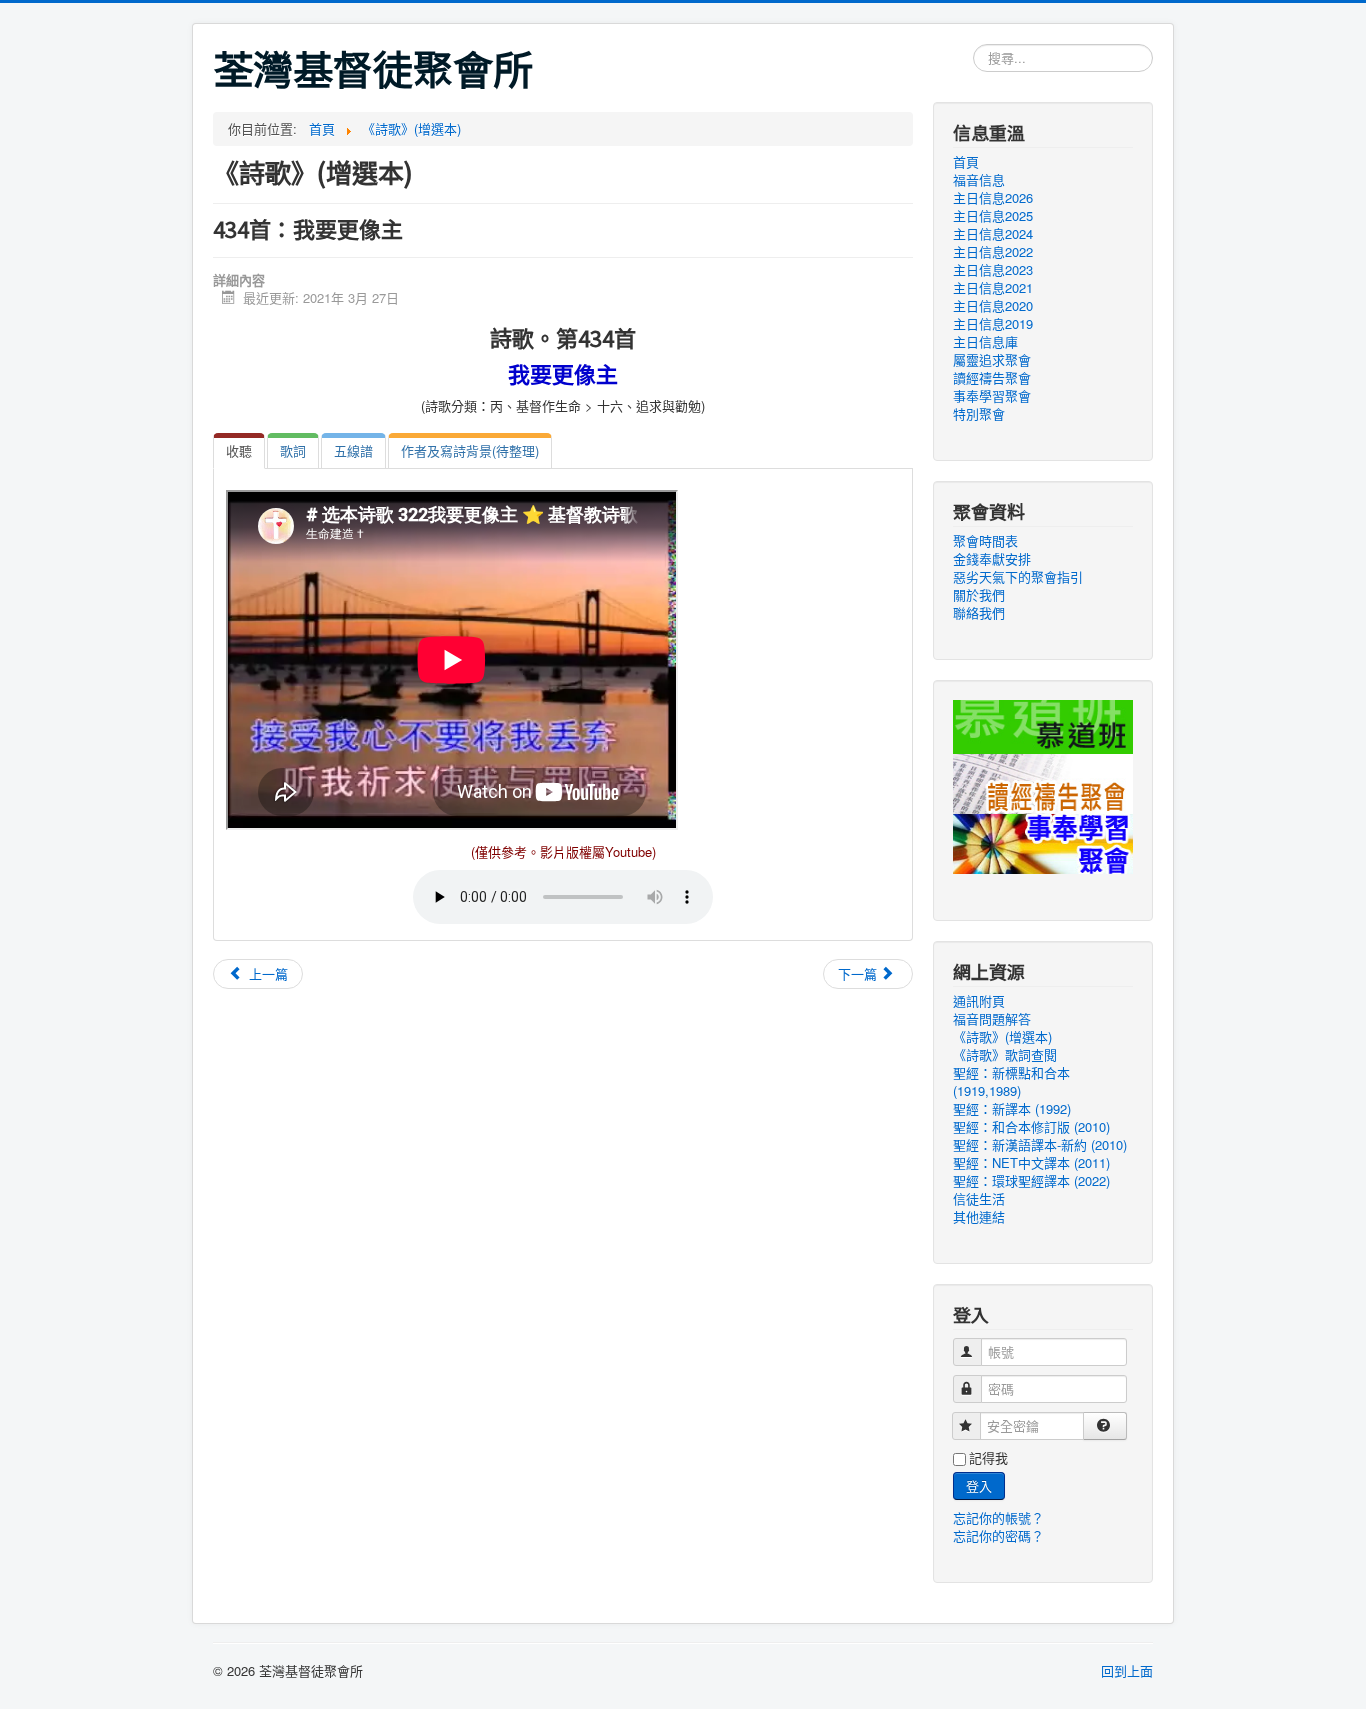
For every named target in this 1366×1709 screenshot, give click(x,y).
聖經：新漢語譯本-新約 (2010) (1040, 1145)
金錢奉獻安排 (992, 559)
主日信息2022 (993, 252)
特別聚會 (979, 414)
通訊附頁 (979, 1001)
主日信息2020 (993, 306)
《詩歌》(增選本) (1002, 1037)
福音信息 (979, 180)
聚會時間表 (985, 541)
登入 (979, 1485)
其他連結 (979, 1217)
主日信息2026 (993, 198)
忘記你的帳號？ (998, 1517)
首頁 (966, 162)
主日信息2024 (993, 234)
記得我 (988, 1458)
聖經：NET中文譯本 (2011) (1031, 1163)
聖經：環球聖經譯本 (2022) (1031, 1181)
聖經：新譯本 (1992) (1012, 1109)
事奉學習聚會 (992, 396)
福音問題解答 (992, 1019)
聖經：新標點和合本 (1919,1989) (1011, 1082)
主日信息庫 (985, 342)
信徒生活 (979, 1199)
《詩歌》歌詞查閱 (1005, 1055)
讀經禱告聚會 (992, 378)
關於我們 (979, 595)
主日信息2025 (993, 216)
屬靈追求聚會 (992, 360)
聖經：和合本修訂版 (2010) (1031, 1127)
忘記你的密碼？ (998, 1535)
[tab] (239, 451)
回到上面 (1127, 1670)
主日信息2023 (993, 270)
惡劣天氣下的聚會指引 (1018, 577)
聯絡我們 (979, 613)
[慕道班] (1043, 724)
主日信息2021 (993, 288)
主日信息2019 (993, 324)
